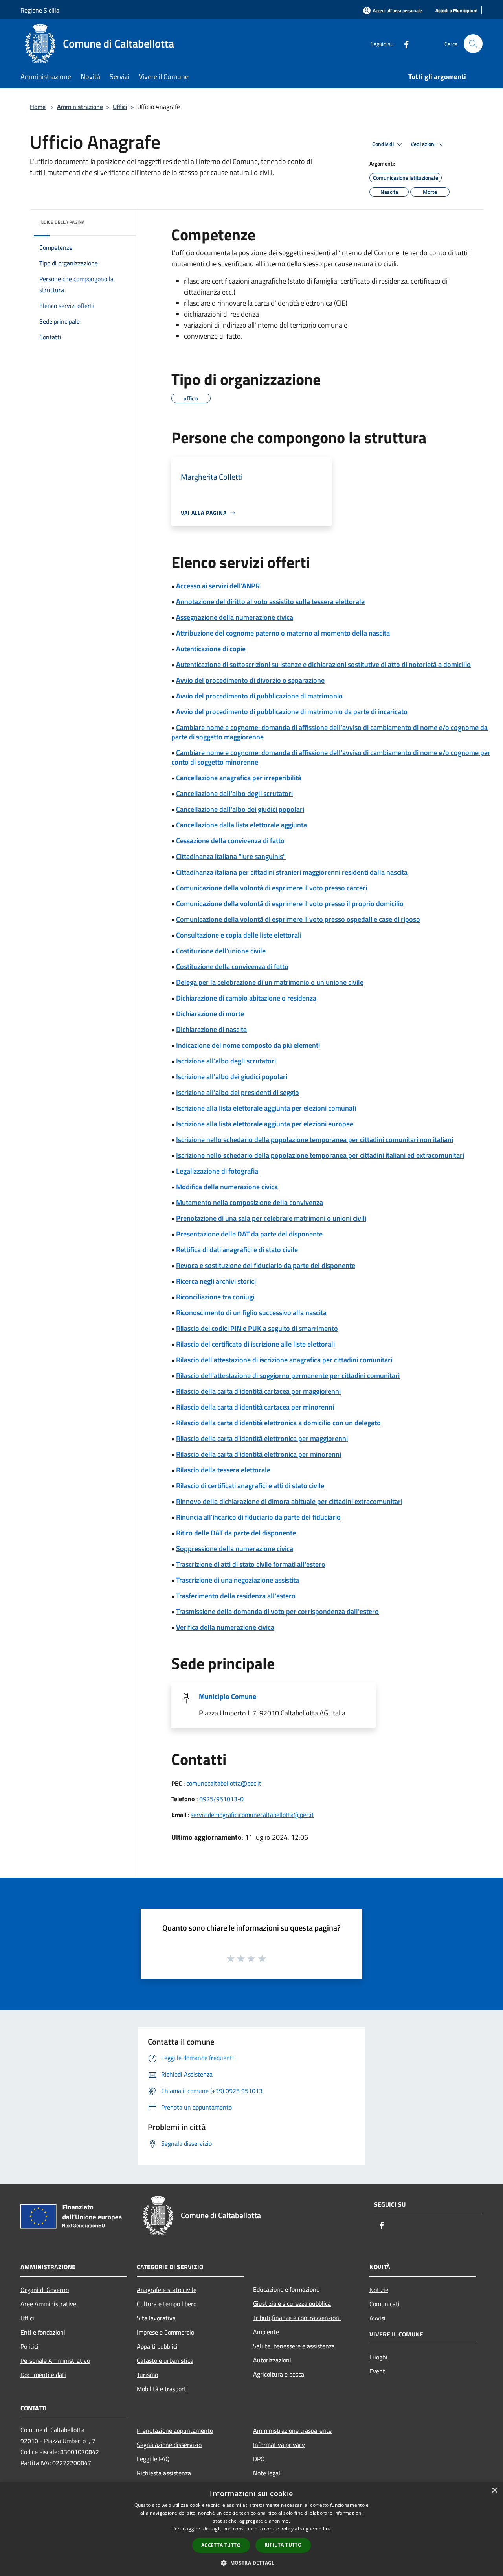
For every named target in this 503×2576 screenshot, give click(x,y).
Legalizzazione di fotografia (217, 1171)
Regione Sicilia (40, 10)
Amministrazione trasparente (292, 2430)
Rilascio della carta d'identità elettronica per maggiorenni (262, 1438)
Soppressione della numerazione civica (235, 1549)
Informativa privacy (279, 2445)
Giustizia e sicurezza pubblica (292, 2303)
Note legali (267, 2473)
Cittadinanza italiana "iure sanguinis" (231, 856)
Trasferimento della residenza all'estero (236, 1596)
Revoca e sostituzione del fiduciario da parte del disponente (266, 1265)
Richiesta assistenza (164, 2473)
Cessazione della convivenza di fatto (230, 841)
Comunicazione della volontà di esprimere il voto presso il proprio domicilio (290, 904)
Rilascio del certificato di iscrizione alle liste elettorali (255, 1344)
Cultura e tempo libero (167, 2304)
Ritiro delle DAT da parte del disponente (236, 1533)
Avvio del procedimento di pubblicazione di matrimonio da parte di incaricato (292, 712)
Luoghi (378, 2357)
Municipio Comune (228, 1696)
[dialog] (251, 2529)
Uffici (120, 107)
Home (38, 107)
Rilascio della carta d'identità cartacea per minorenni (255, 1407)
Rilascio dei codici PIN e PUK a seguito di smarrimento (257, 1328)
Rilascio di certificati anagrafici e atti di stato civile (250, 1486)
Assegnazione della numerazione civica (235, 617)
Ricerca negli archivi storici (216, 1281)
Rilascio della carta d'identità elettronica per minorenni (259, 1454)
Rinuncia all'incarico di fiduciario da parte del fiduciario (258, 1517)
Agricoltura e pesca (279, 2374)
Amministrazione (80, 107)
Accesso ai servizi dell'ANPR (218, 586)
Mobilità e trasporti (162, 2389)
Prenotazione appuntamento (175, 2430)
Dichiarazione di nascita (211, 1029)
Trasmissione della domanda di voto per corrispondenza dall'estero (277, 1611)
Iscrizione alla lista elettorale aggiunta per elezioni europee (265, 1124)
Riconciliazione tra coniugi (215, 1297)
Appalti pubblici (157, 2346)
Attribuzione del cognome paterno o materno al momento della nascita (283, 633)
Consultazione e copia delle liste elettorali (239, 935)
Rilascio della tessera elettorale (223, 1470)
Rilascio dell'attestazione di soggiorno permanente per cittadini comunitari (288, 1376)
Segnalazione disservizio (169, 2445)
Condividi (384, 144)
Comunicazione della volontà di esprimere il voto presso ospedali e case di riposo (298, 919)
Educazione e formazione (286, 2289)
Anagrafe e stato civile (167, 2290)
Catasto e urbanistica (165, 2360)
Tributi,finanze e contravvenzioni (297, 2318)
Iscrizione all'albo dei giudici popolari (232, 1077)
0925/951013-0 (221, 1799)
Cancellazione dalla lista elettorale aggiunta (241, 825)
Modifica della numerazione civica (227, 1187)
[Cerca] (473, 44)
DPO (259, 2459)
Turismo (147, 2375)
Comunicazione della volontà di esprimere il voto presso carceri (272, 888)
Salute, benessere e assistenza (294, 2346)
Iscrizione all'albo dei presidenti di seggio (238, 1092)
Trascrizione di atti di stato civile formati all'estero (251, 1564)
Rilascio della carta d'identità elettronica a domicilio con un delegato (278, 1423)
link (327, 2529)
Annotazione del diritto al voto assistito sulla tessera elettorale (270, 602)
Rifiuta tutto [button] (283, 2545)
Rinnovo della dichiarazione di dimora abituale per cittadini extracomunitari (289, 1501)
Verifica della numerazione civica (225, 1627)
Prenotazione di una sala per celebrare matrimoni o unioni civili (271, 1218)
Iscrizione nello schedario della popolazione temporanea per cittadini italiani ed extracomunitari (320, 1155)
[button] (251, 2563)
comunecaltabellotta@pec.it (224, 1783)
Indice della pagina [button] (62, 222)
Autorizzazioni (272, 2360)
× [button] (494, 2490)
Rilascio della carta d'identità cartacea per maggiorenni (258, 1391)
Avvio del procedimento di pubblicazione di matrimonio (259, 696)
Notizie (379, 2290)
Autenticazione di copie (211, 649)
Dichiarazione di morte (210, 1014)
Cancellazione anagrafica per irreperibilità (239, 778)
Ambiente (266, 2332)
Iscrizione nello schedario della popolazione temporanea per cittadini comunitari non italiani (315, 1140)
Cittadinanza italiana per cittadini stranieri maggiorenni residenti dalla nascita (292, 872)
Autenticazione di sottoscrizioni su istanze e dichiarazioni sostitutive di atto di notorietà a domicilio (323, 664)
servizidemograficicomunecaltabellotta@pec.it (252, 1815)
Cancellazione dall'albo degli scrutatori (234, 793)
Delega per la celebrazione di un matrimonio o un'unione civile (270, 982)
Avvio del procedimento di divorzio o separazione (250, 680)
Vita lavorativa (156, 2318)
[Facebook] (403, 43)
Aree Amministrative (48, 2304)
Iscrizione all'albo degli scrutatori (226, 1061)
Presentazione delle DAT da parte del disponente (249, 1234)
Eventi (378, 2371)
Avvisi (377, 2318)
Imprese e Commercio (165, 2332)
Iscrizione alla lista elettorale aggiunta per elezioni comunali (266, 1108)
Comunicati (385, 2304)
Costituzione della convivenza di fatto (232, 966)
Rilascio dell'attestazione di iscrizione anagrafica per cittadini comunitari (284, 1360)
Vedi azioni (424, 144)
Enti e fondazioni (43, 2332)
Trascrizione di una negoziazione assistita (238, 1580)
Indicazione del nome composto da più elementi (248, 1045)
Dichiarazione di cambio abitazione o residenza (246, 998)
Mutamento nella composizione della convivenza (250, 1202)
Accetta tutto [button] (221, 2545)
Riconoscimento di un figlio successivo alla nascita (251, 1313)
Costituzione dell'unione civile (221, 951)
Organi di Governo (45, 2290)
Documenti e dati (43, 2375)
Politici (29, 2346)
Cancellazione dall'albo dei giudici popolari (240, 809)
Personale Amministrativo (55, 2360)
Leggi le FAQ (153, 2459)
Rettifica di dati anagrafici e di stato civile (237, 1250)
